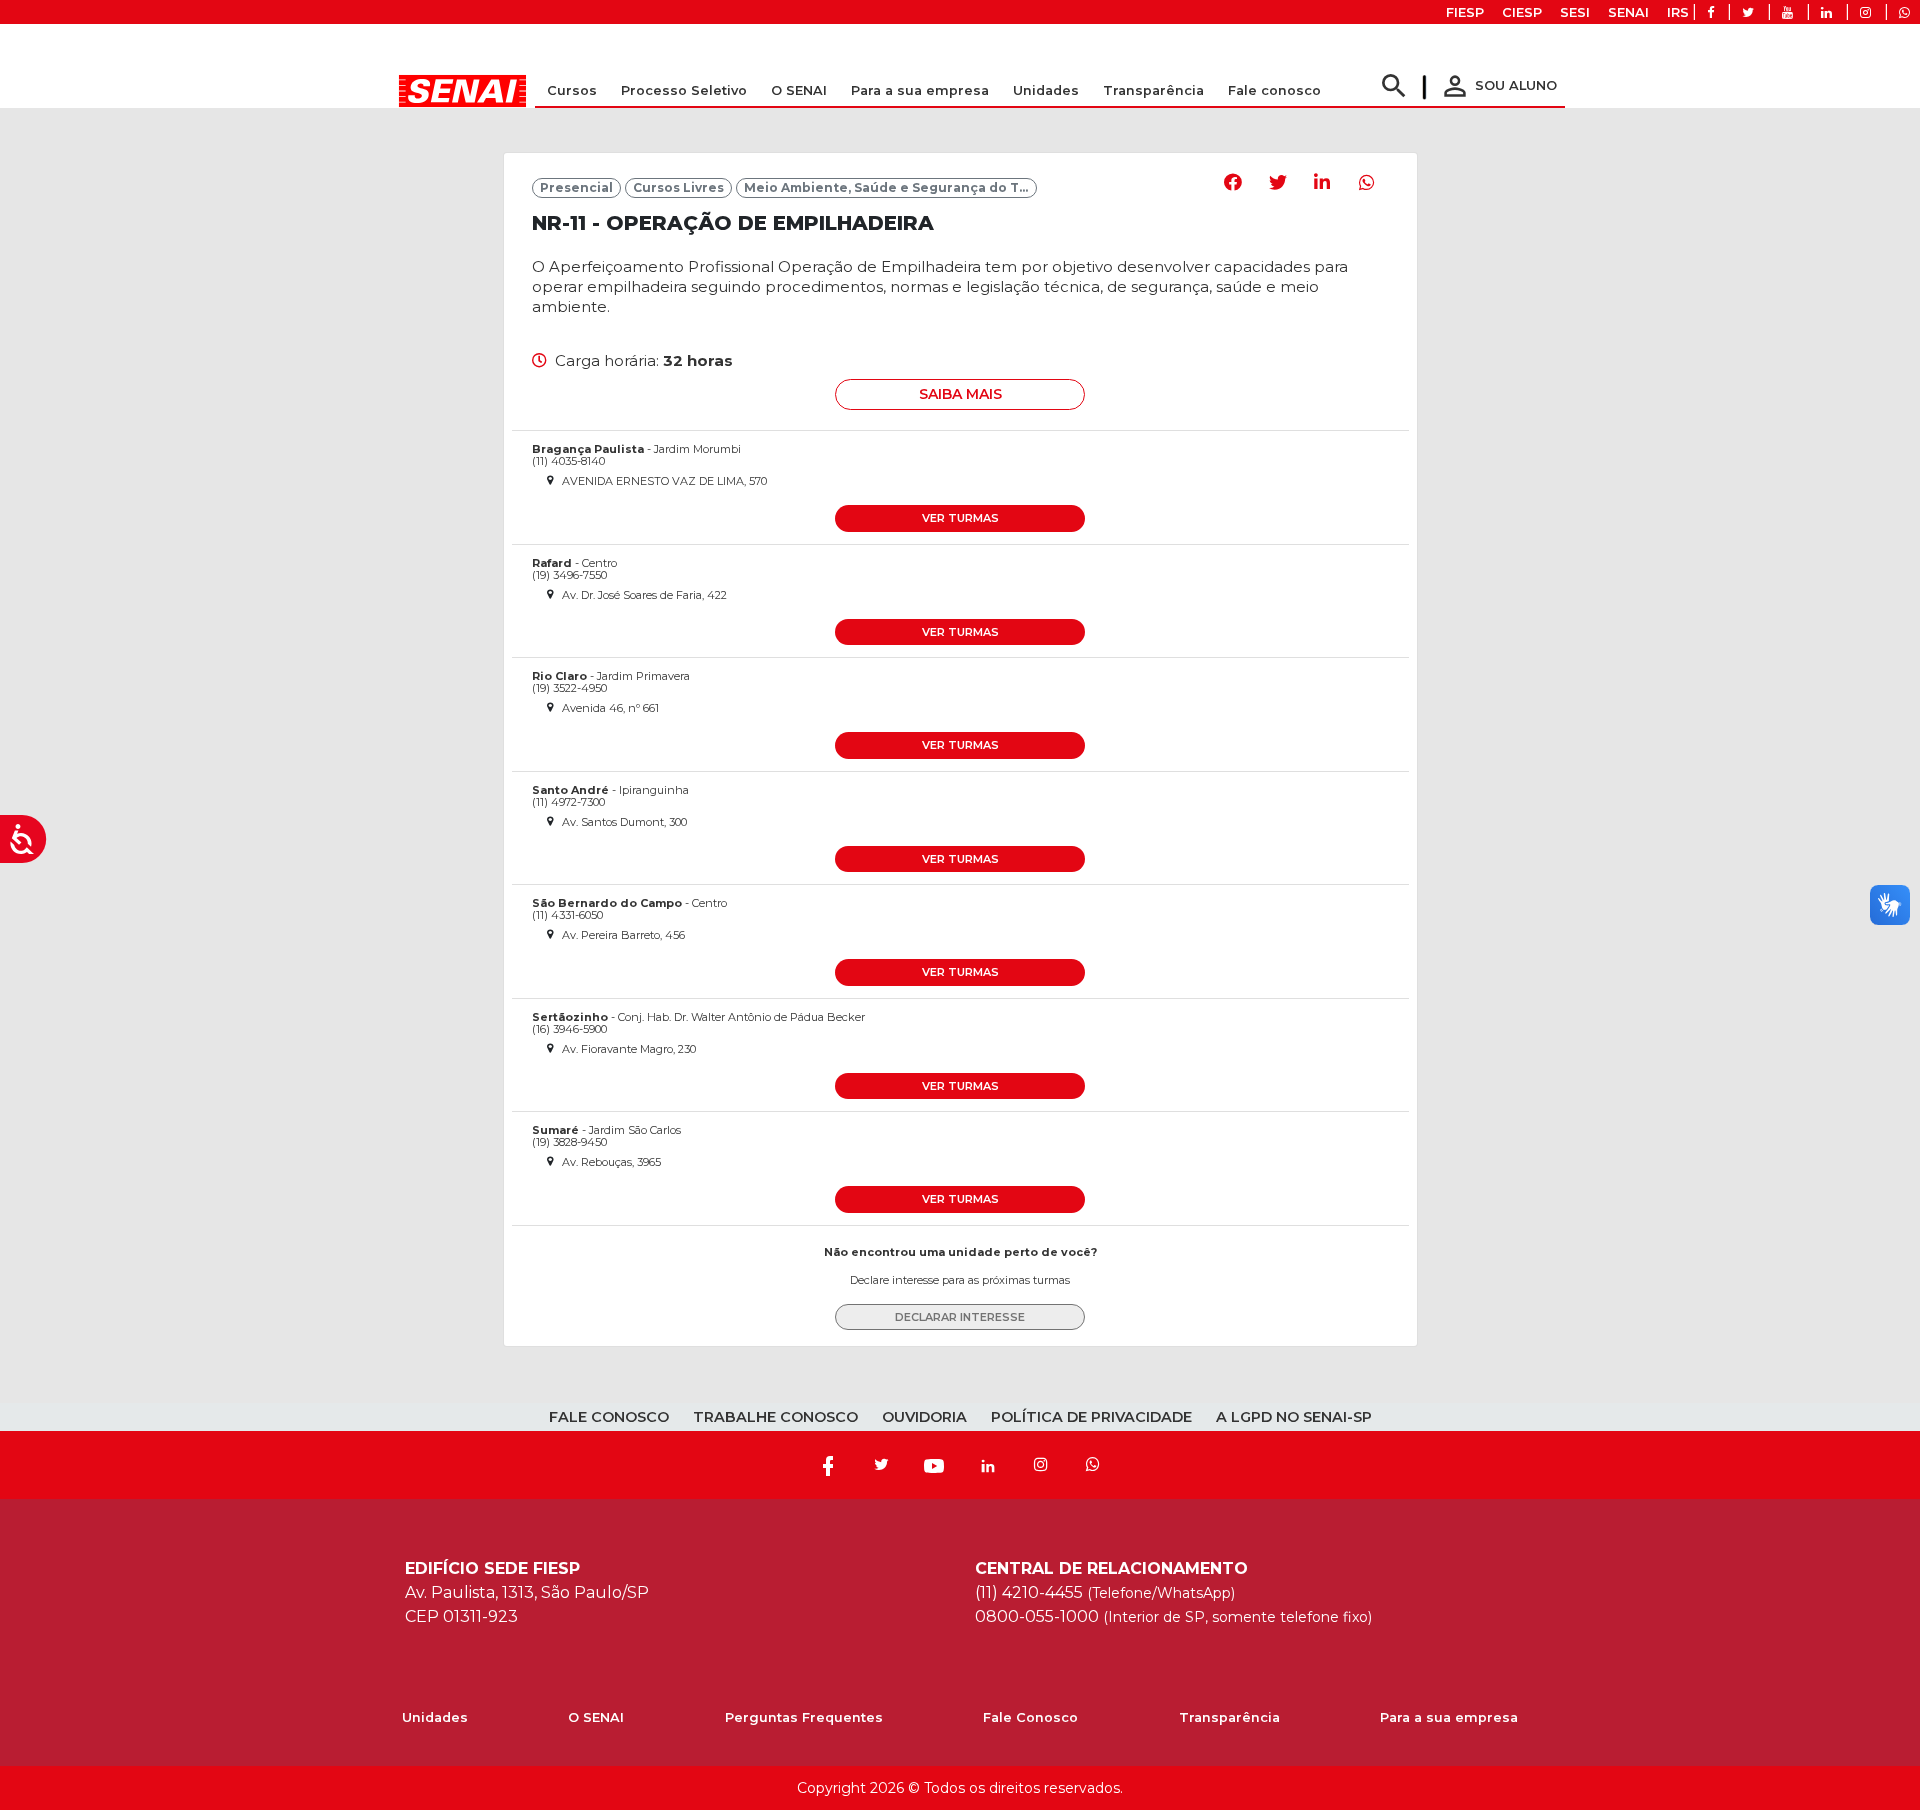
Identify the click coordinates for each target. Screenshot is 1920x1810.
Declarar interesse (960, 1317)
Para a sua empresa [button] (920, 90)
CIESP (1522, 12)
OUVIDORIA (924, 1417)
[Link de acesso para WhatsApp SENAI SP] (1904, 12)
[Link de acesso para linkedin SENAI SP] (1826, 12)
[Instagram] (1041, 1465)
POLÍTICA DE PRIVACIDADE (1091, 1417)
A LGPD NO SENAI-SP (1294, 1417)
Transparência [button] (1153, 90)
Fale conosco (1274, 90)
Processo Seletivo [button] (684, 90)
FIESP (1465, 12)
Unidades (1046, 90)
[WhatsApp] (1093, 1465)
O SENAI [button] (799, 90)
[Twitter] (881, 1465)
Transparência (1229, 1717)
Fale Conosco (1030, 1717)
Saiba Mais (960, 394)
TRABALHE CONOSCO (775, 1417)
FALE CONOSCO (609, 1417)
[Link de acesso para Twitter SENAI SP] (1748, 12)
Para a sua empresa (1449, 1717)
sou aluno (1498, 85)
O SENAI (596, 1717)
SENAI (1628, 12)
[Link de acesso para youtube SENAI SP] (1787, 12)
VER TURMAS (960, 518)
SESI (1575, 12)
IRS (1678, 12)
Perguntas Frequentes (804, 1717)
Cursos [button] (572, 90)
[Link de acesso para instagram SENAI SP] (1865, 12)
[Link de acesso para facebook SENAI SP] (1710, 12)
